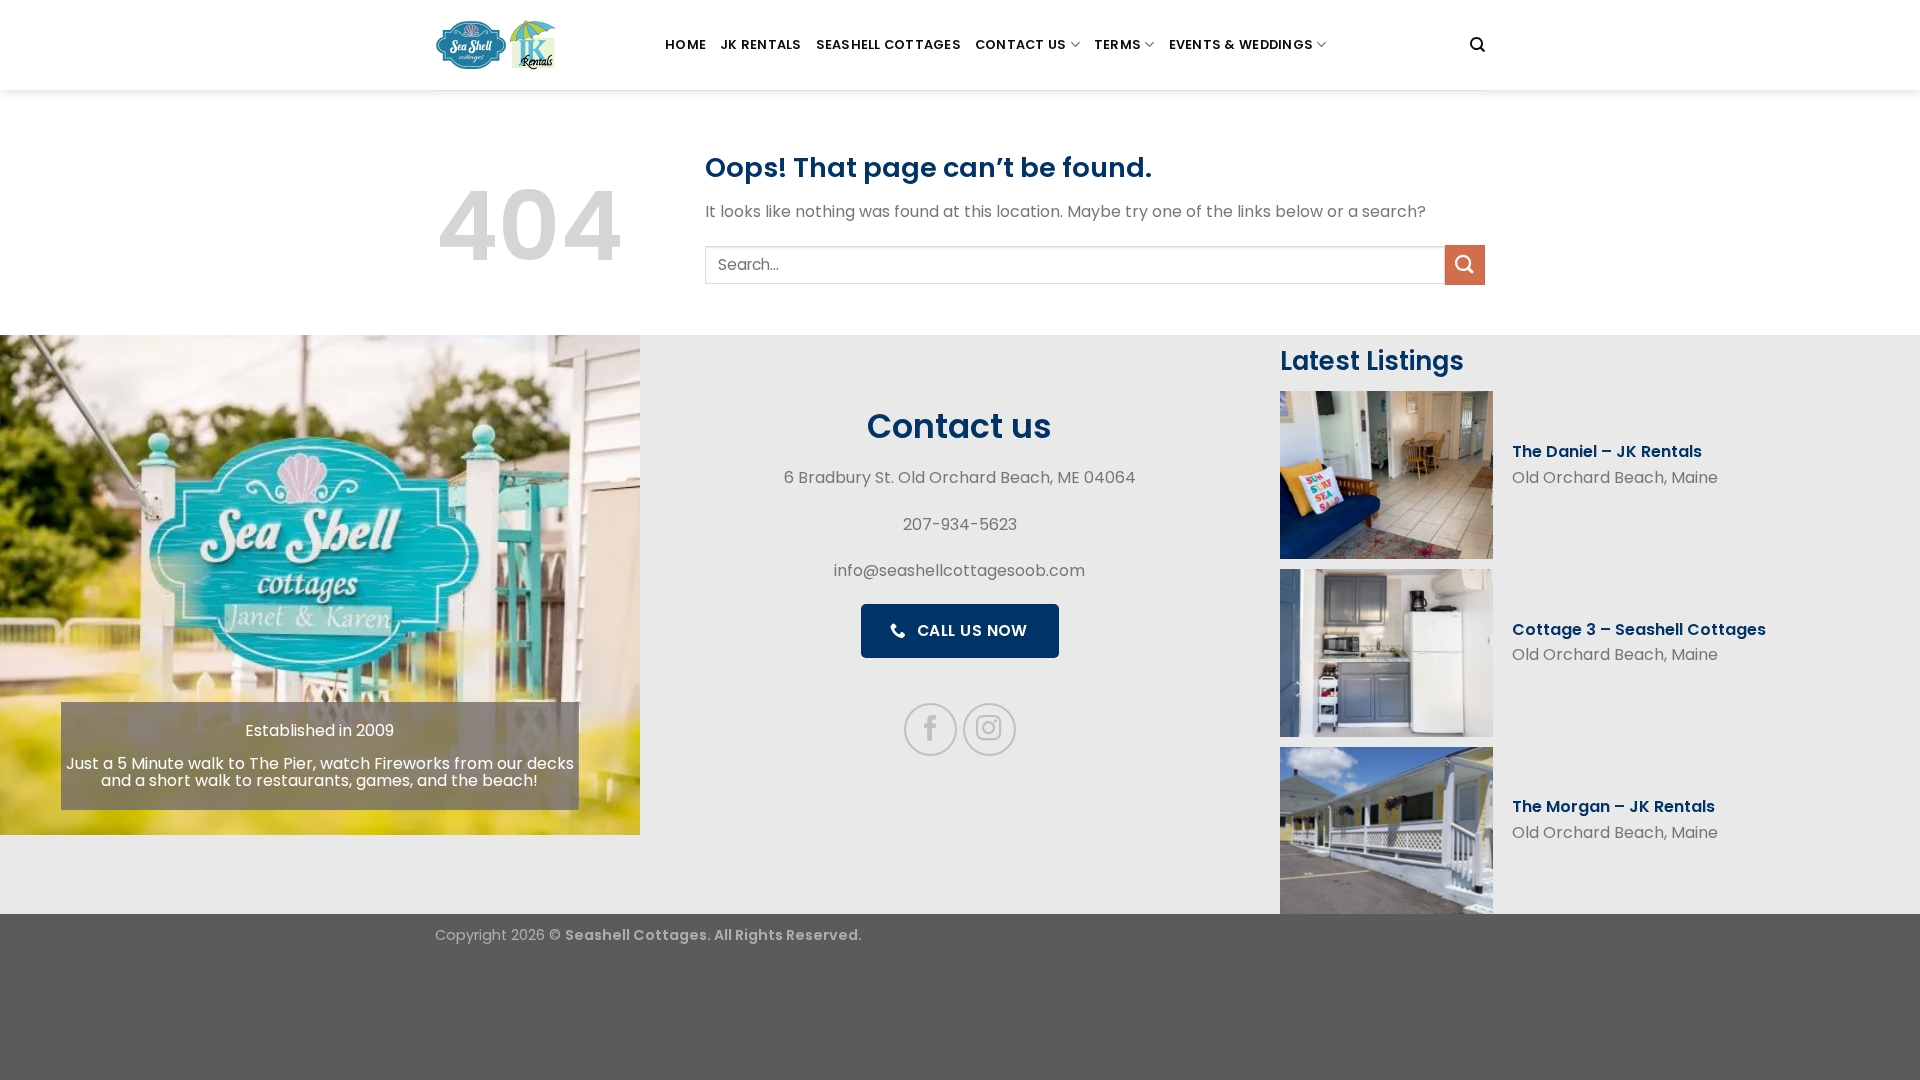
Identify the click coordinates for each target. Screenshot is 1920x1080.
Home (685, 44)
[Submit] (1465, 264)
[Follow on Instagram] (989, 729)
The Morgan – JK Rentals (1613, 806)
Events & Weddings (1241, 44)
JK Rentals (761, 44)
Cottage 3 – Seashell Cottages (1639, 629)
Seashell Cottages (888, 44)
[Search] (1477, 45)
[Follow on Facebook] (930, 729)
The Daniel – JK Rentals (1607, 451)
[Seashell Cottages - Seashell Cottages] (535, 45)
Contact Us (1021, 44)
